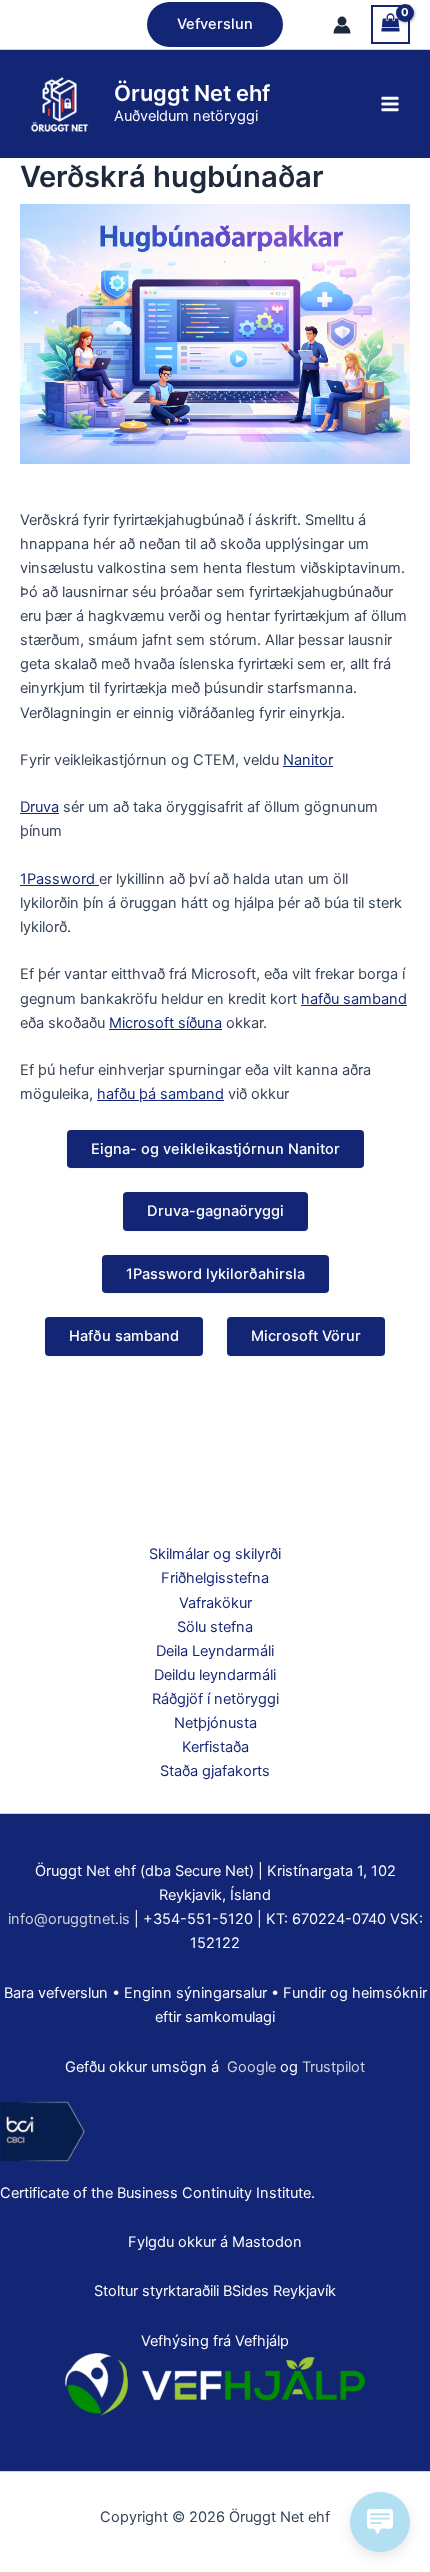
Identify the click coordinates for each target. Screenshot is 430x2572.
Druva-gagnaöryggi (215, 1211)
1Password (59, 879)
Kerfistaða (215, 1747)
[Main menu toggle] (390, 104)
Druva (39, 807)
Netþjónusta (215, 1723)
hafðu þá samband (160, 1094)
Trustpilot (333, 2067)
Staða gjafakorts (215, 1771)
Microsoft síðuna (165, 1023)
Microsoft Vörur (306, 1336)
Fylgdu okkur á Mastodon (215, 2242)
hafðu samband (354, 999)
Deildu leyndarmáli (215, 1675)
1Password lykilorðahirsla (215, 1274)
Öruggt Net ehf (192, 93)
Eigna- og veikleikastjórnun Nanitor (215, 1149)
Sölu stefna (215, 1627)
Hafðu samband (124, 1336)
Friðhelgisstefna (215, 1578)
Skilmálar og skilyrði (215, 1554)
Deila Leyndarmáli (215, 1651)
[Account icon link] (342, 25)
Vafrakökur (215, 1603)
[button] (215, 24)
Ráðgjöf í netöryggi (215, 1699)
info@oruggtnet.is (69, 1919)
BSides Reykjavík (279, 2291)
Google (251, 2067)
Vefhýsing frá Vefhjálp (215, 2341)
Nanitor (308, 760)
